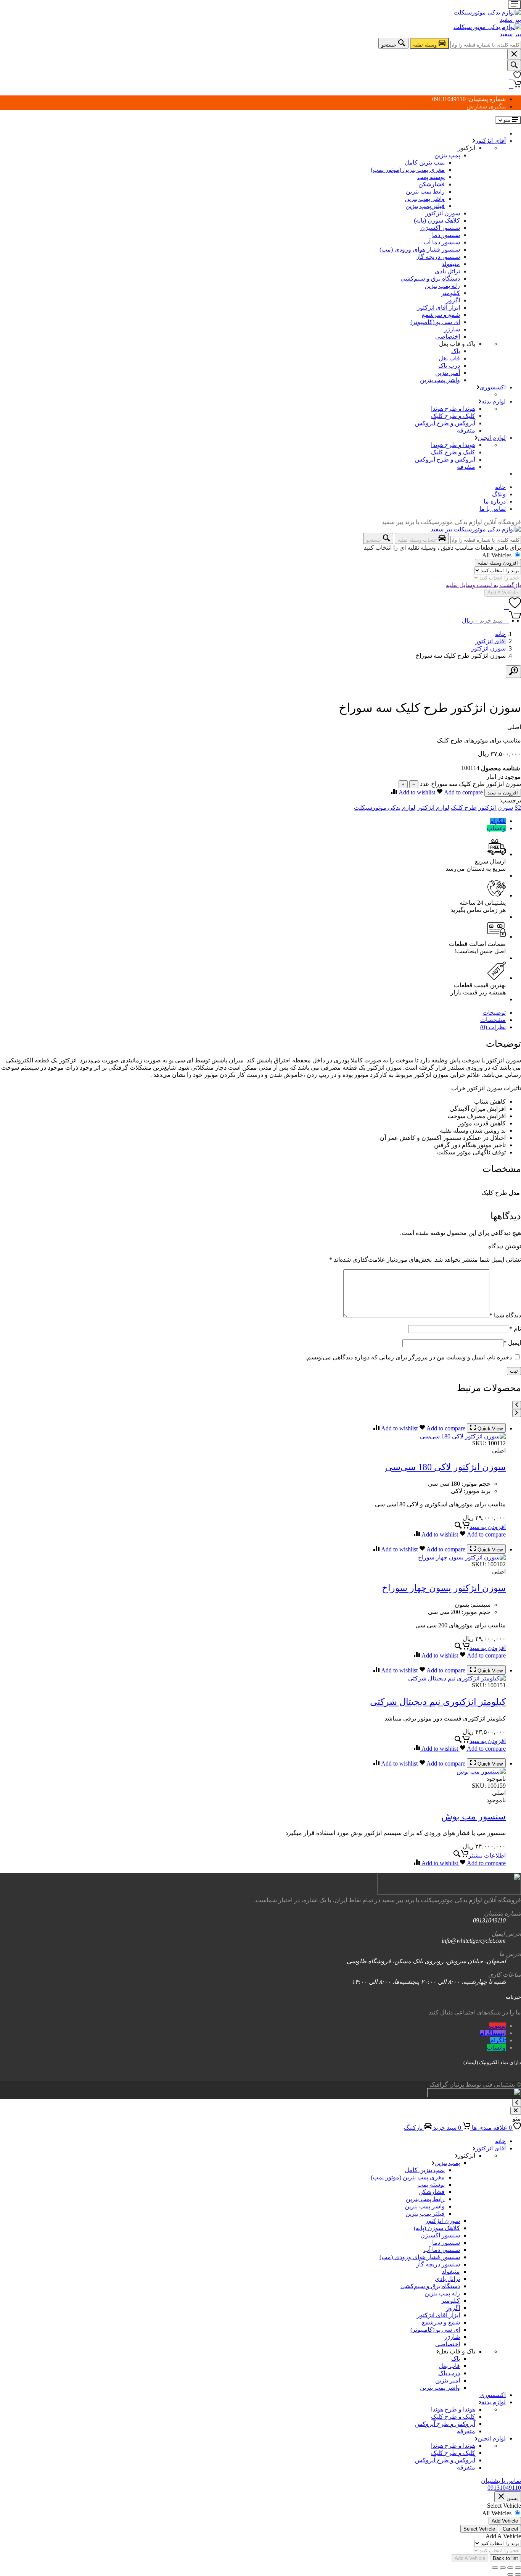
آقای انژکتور (490, 141)
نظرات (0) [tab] (493, 1027)
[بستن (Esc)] (495, 2568)
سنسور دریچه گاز (438, 257)
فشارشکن (432, 184)
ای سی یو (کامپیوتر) (435, 322)
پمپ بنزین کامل (425, 162)
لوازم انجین (492, 438)
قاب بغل (449, 358)
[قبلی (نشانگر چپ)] (518, 2574)
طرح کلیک (464, 808)
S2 (518, 808)
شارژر (452, 329)
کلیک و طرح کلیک (453, 416)
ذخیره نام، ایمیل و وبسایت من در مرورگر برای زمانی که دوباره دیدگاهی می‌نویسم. (409, 1357)
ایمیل (512, 1343)
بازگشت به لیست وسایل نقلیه (483, 585)
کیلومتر (451, 293)
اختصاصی (448, 337)
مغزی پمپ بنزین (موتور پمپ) (408, 170)
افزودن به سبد (503, 793)
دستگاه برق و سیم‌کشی (430, 278)
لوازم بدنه (494, 401)
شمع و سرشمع (441, 315)
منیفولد (451, 264)
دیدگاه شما (505, 1315)
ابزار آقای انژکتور (438, 307)
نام (515, 1329)
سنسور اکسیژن (440, 228)
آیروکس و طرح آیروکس (445, 423)
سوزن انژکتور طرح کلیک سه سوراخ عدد (470, 784)
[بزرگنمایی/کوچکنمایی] (518, 2568)
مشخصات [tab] (493, 1020)
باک (456, 351)
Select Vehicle (479, 2529)
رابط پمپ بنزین (425, 191)
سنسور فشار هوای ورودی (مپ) (420, 249)
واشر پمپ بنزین (425, 199)
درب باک (449, 366)
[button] (480, 1527)
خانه (500, 487)
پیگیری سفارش (486, 106)
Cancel (510, 2529)
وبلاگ (499, 494)
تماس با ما (493, 509)
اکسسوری (493, 387)
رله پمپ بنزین (442, 286)
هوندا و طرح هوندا (453, 409)
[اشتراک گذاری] (503, 2568)
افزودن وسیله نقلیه (498, 563)
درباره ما (495, 501)
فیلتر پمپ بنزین (425, 206)
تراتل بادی (447, 271)
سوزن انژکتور (443, 213)
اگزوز (453, 300)
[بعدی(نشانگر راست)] (510, 2574)
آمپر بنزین (448, 373)
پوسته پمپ (431, 177)
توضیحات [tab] (494, 1013)
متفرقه (466, 430)
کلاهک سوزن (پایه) (437, 220)
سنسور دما (446, 235)
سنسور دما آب (442, 242)
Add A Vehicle (503, 593)
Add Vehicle (505, 2521)
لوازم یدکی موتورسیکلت (385, 808)
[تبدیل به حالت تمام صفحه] (510, 2568)
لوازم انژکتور (433, 808)
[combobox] (486, 45)
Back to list (505, 2558)
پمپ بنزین (447, 155)
